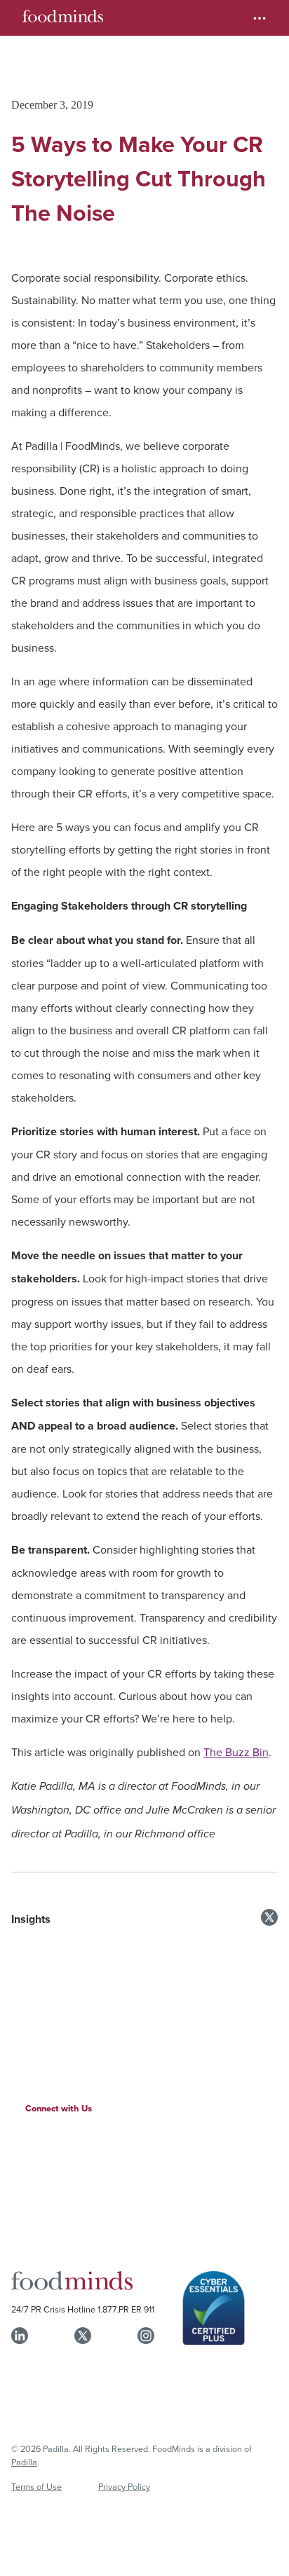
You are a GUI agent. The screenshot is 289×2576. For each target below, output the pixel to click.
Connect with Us (59, 2108)
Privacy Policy (124, 2486)
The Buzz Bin (236, 1752)
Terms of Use (36, 2486)
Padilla (24, 2462)
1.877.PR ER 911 (126, 2309)
